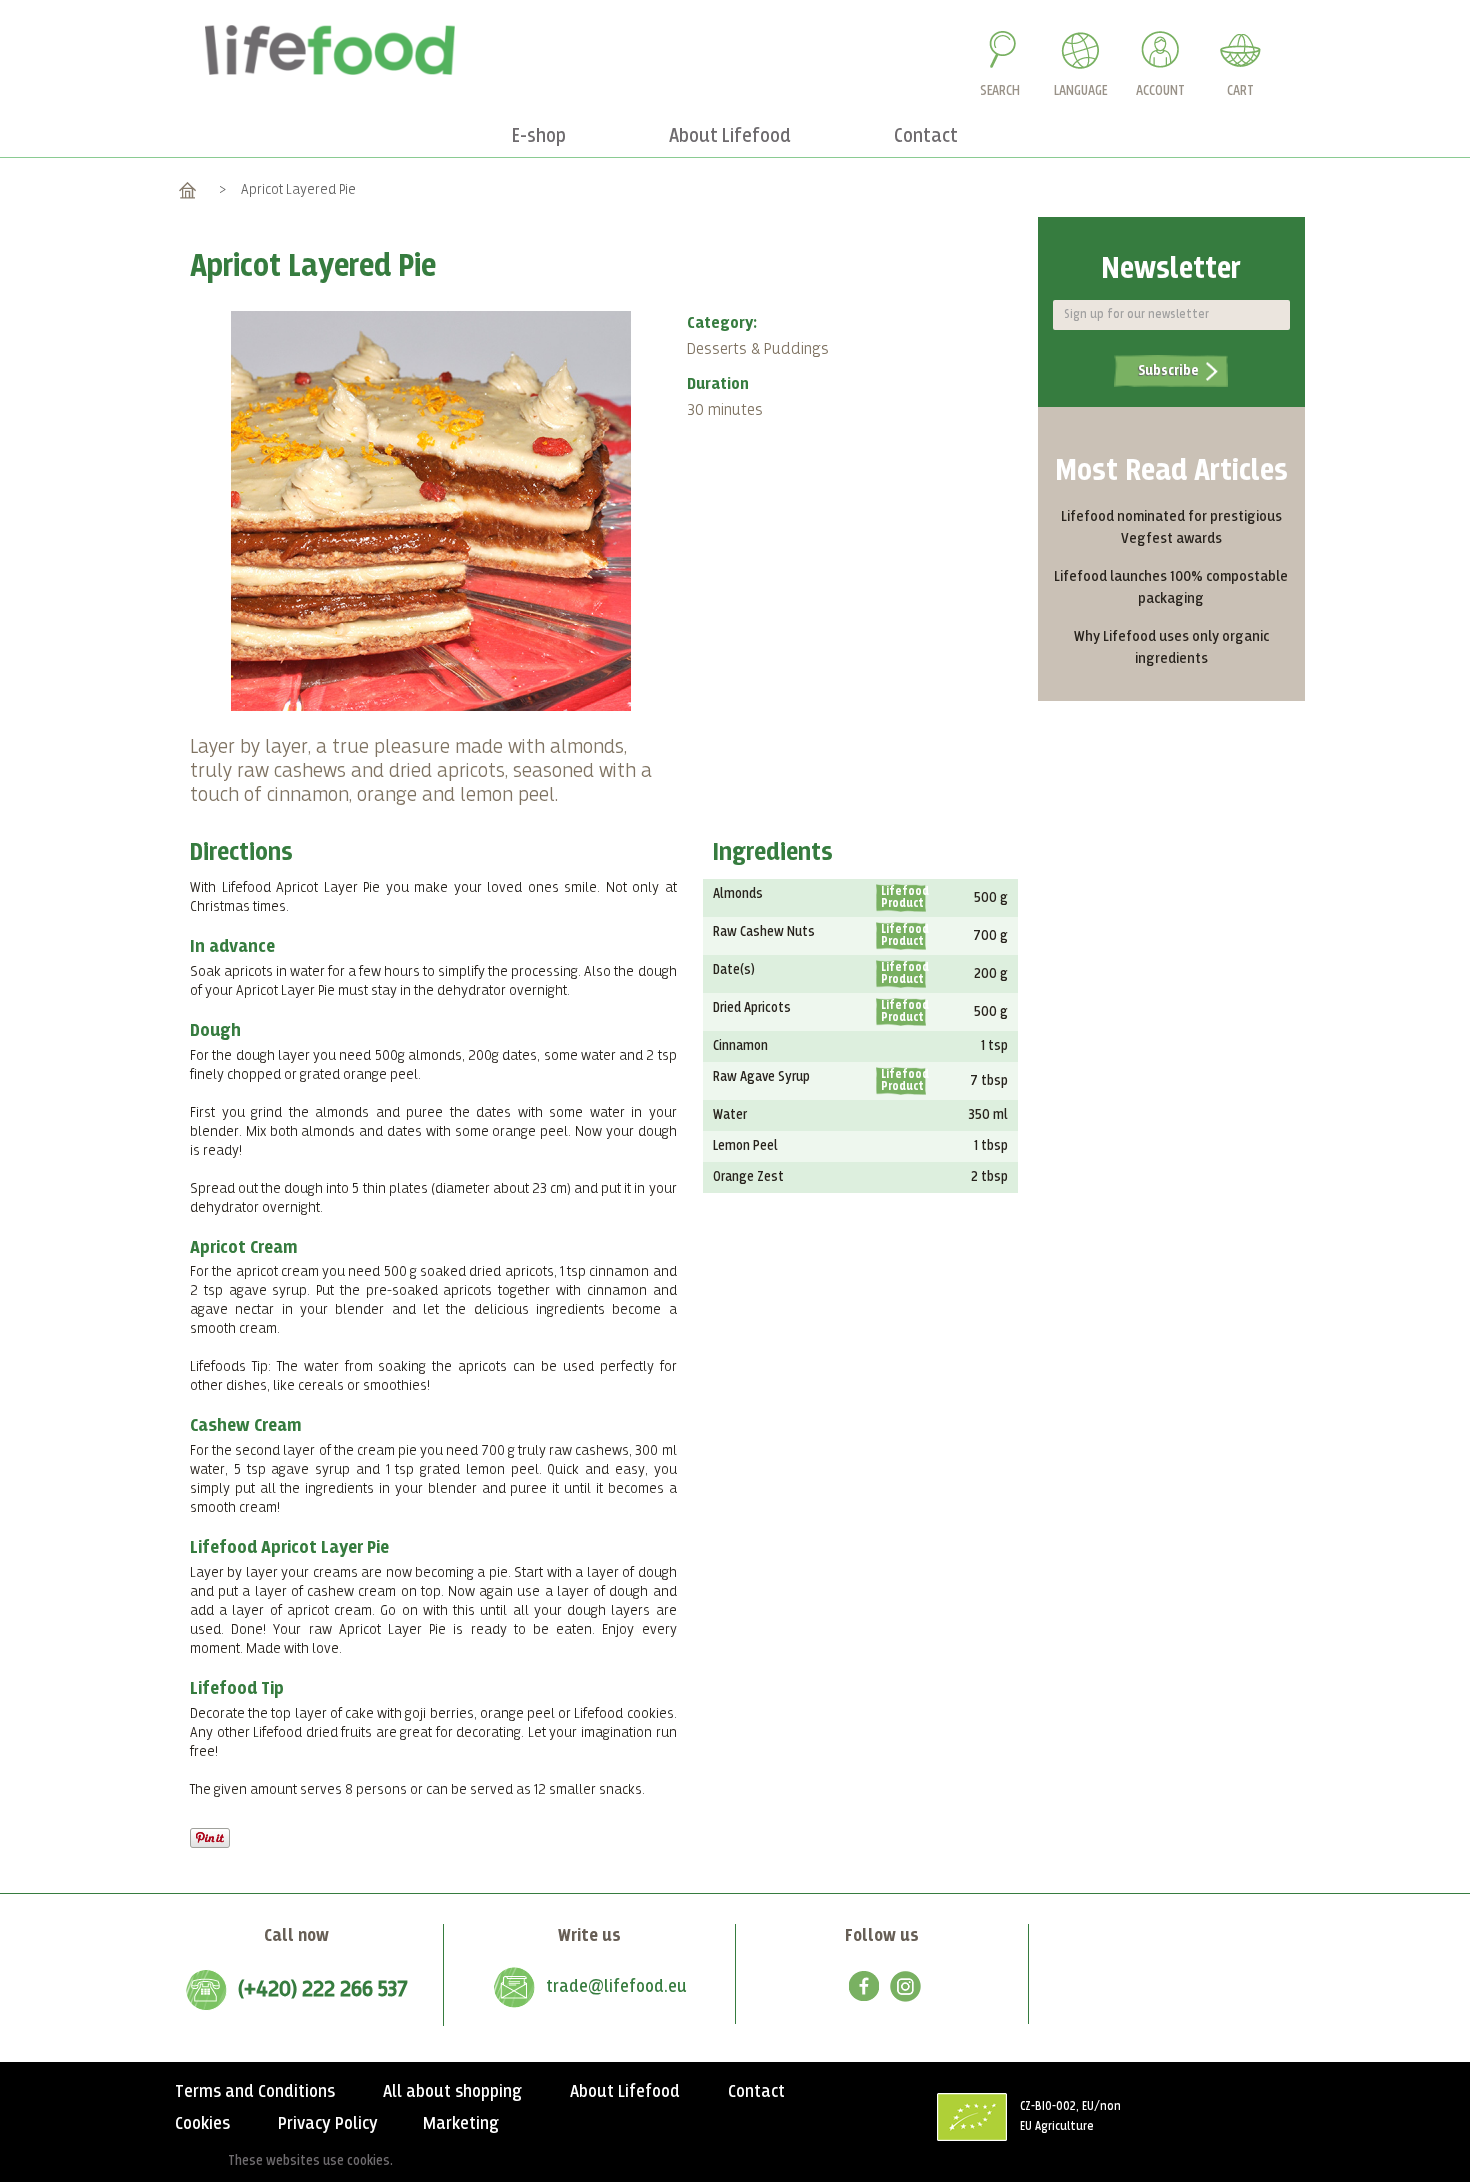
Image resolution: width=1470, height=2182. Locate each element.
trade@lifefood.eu (616, 1987)
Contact (756, 2092)
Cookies (202, 2124)
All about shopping (452, 2092)
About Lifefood (625, 2092)
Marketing (461, 2124)
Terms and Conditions (255, 2092)
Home (187, 189)
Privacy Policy (328, 2124)
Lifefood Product (903, 898)
